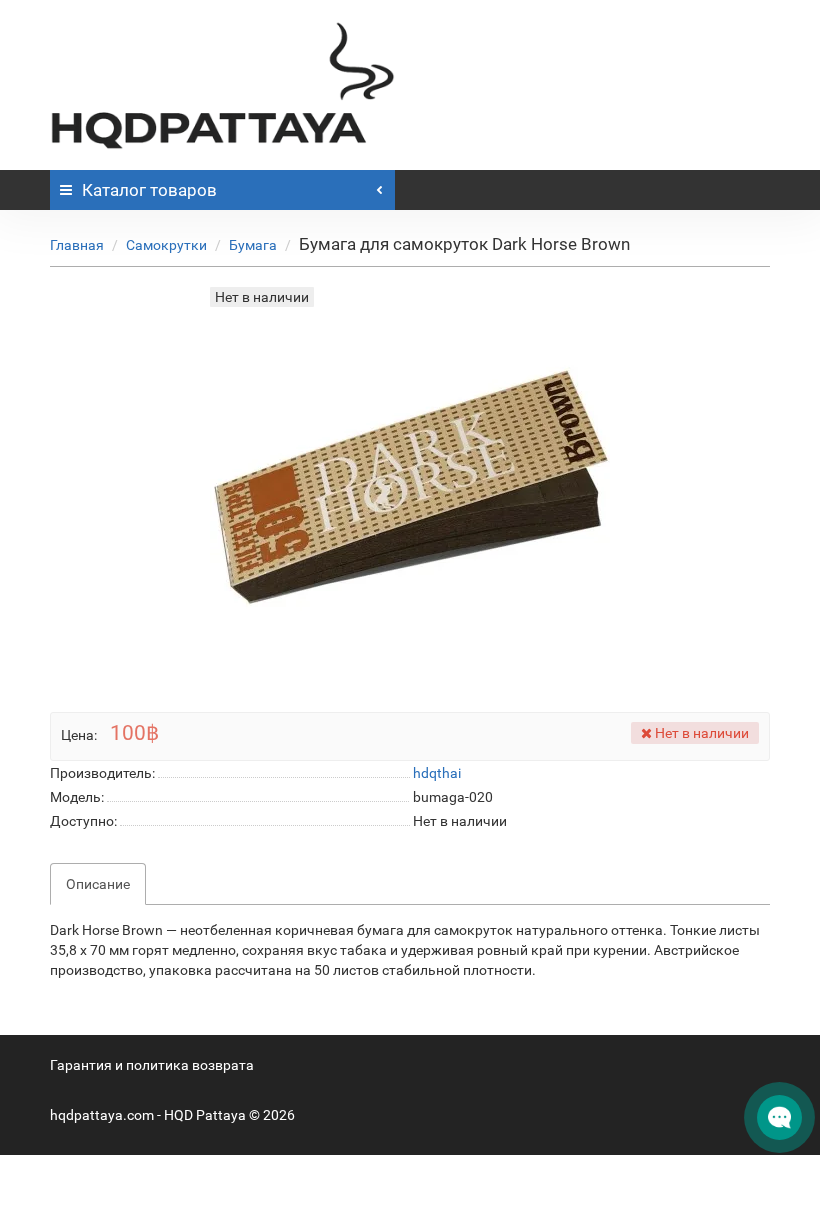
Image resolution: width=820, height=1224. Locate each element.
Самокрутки (166, 245)
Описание (98, 884)
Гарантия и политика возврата (152, 1065)
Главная (77, 245)
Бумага (253, 245)
